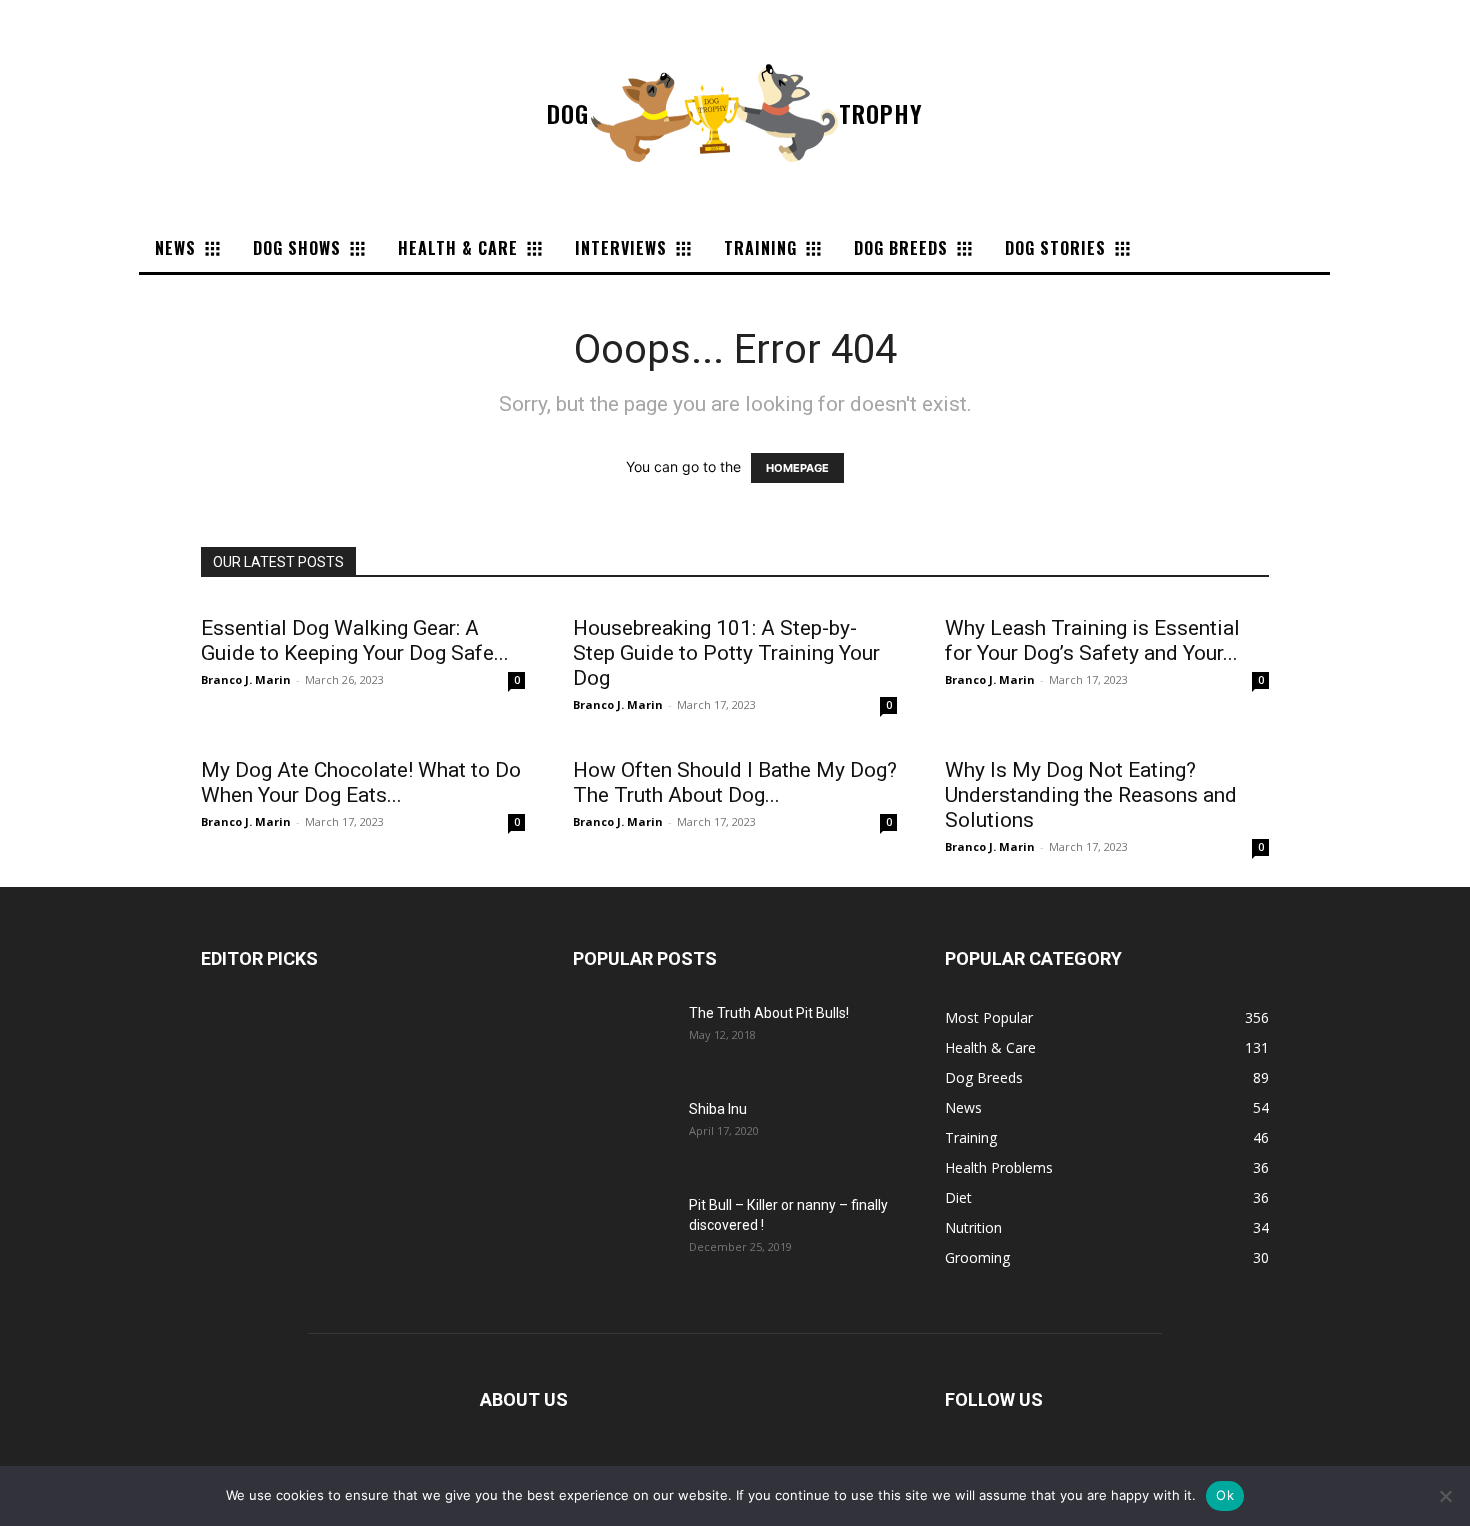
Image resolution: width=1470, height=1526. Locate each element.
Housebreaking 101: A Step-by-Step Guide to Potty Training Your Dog (726, 653)
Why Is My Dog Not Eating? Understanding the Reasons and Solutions (1091, 795)
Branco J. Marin (246, 679)
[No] (1445, 1496)
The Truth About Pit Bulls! (769, 1013)
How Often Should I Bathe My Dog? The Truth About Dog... (735, 782)
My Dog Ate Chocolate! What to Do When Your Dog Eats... (361, 782)
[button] (1166, 248)
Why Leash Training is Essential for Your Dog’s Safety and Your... (1092, 640)
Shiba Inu (718, 1109)
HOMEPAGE (797, 468)
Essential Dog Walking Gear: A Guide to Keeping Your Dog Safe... (355, 640)
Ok (1225, 1495)
